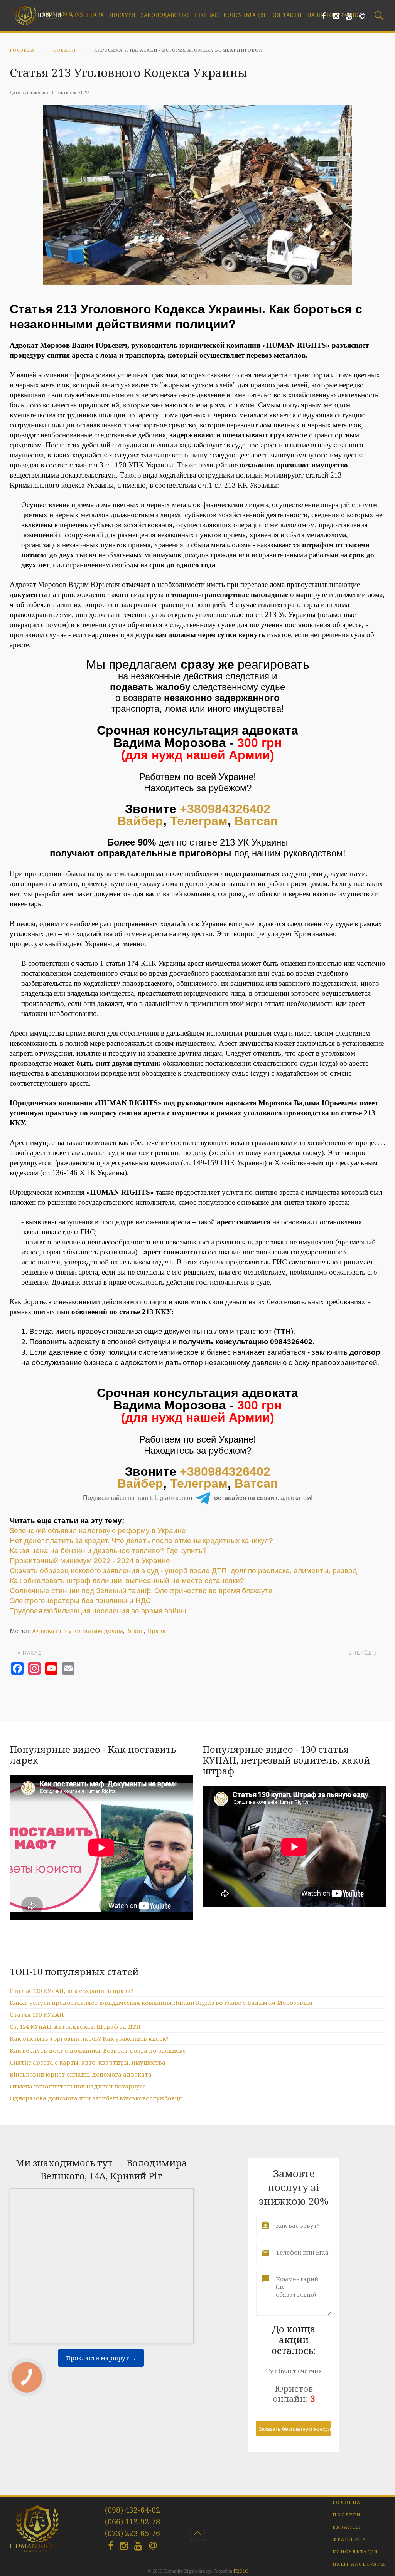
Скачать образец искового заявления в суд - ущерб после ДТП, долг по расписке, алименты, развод (183, 1571)
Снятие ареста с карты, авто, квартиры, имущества (88, 2062)
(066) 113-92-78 (133, 2521)
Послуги (122, 15)
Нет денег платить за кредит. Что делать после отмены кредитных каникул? (141, 1541)
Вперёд (361, 1653)
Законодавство (165, 15)
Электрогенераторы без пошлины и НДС (80, 1601)
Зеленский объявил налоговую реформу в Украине (98, 1531)
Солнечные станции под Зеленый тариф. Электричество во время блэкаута (141, 1591)
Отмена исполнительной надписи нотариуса (78, 2086)
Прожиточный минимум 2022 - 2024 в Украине (90, 1561)
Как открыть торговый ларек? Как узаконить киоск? (89, 2038)
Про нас (206, 15)
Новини (49, 15)
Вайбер (140, 821)
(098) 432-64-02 (133, 2510)
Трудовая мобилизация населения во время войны (98, 1611)
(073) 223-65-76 (133, 2533)
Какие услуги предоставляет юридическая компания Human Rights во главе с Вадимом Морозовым (161, 2003)
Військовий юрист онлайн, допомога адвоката (81, 2074)
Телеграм (199, 821)
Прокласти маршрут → (101, 2358)
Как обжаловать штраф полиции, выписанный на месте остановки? (127, 1581)
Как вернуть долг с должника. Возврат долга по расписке (98, 2050)
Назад (31, 1653)
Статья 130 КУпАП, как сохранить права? (72, 1991)
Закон (135, 1631)
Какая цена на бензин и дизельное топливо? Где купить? (108, 1551)
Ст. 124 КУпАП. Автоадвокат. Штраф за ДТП (75, 2026)
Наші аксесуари (359, 2564)
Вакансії (347, 2527)
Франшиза (349, 2539)
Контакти (286, 15)
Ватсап (256, 821)
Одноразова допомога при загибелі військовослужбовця (96, 2098)
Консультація (244, 15)
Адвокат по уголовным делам (78, 1631)
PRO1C (241, 2571)
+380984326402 (225, 809)
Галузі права (85, 15)
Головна (22, 50)
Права (156, 1631)
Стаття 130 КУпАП (37, 2014)
